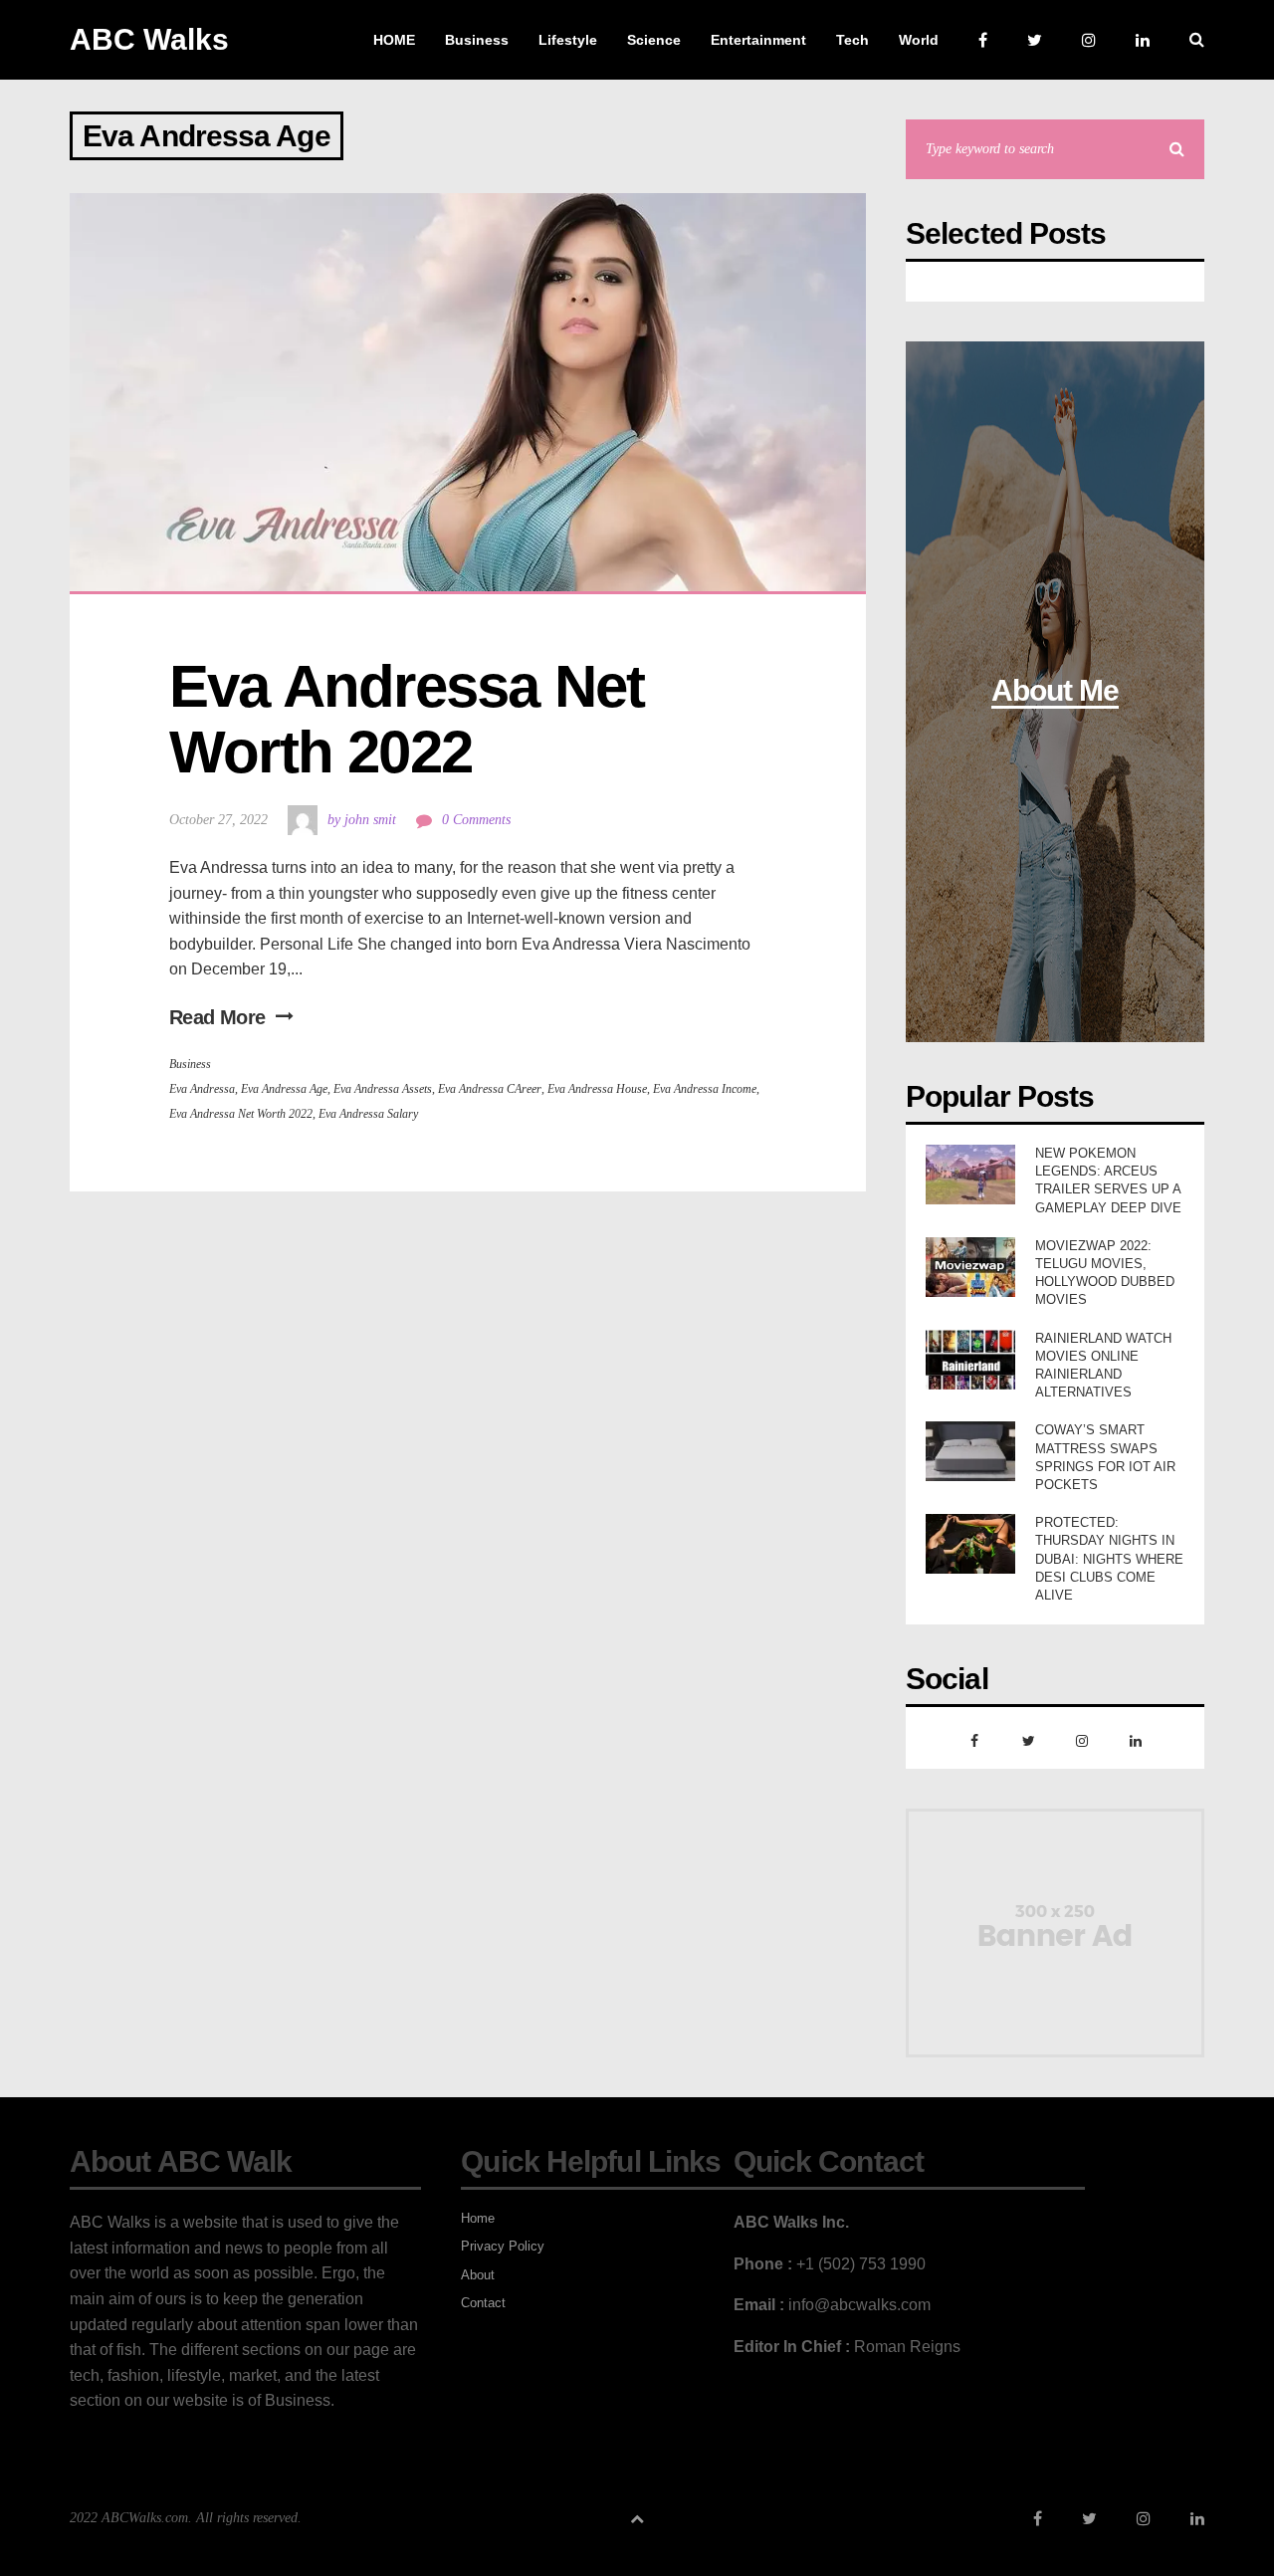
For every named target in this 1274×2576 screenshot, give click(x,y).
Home (478, 2218)
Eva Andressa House (597, 1089)
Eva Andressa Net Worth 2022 (414, 719)
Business (190, 1064)
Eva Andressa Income (705, 1089)
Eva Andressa (202, 1089)
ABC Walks (149, 39)
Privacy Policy (503, 2246)
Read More (217, 1017)
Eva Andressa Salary (368, 1114)
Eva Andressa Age (284, 1089)
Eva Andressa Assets (383, 1089)
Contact (483, 2303)
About (478, 2275)
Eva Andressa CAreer (490, 1089)
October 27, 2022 (218, 820)
